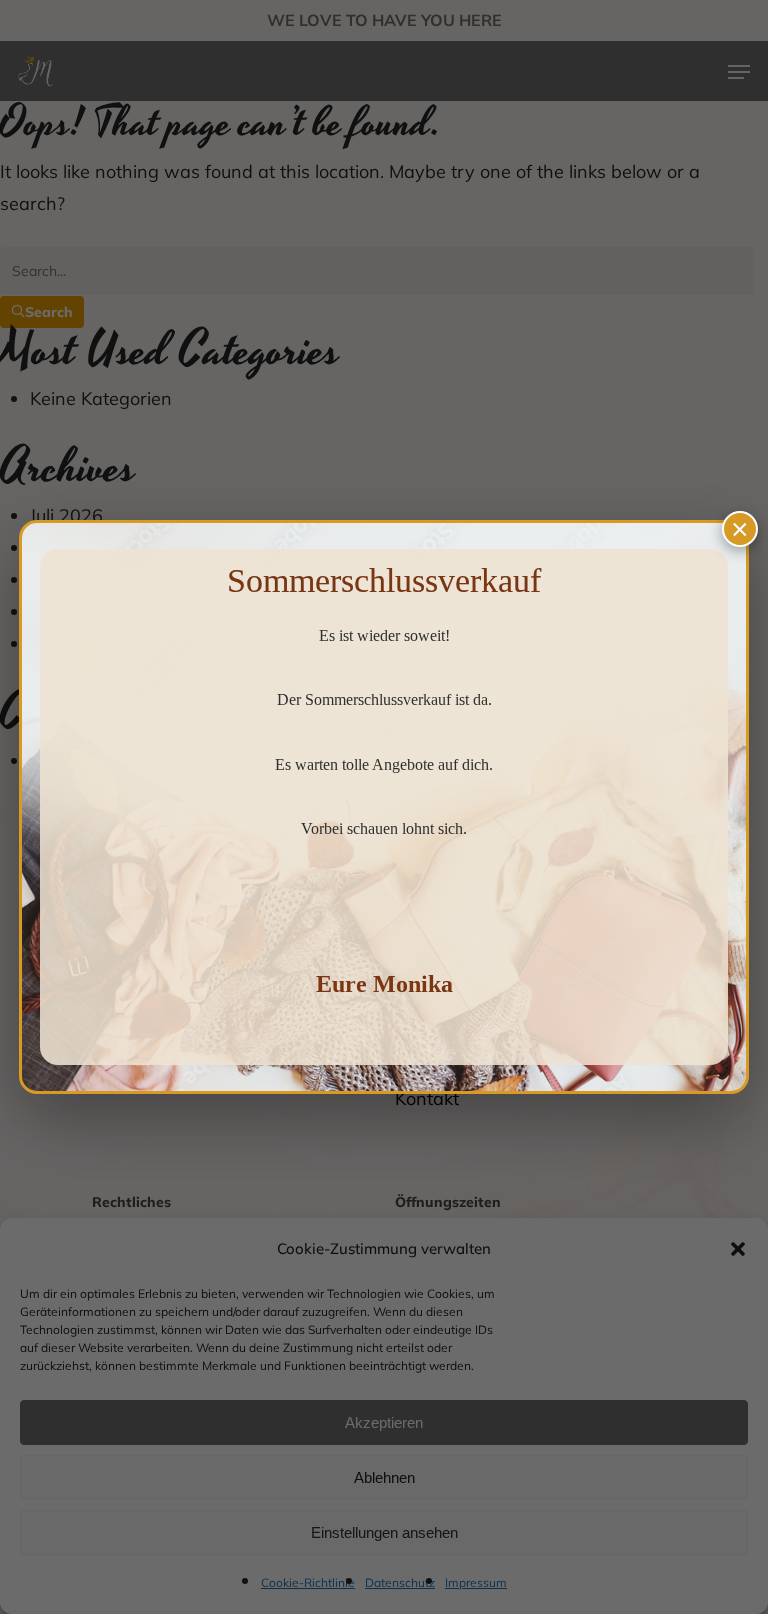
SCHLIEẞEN (740, 529)
